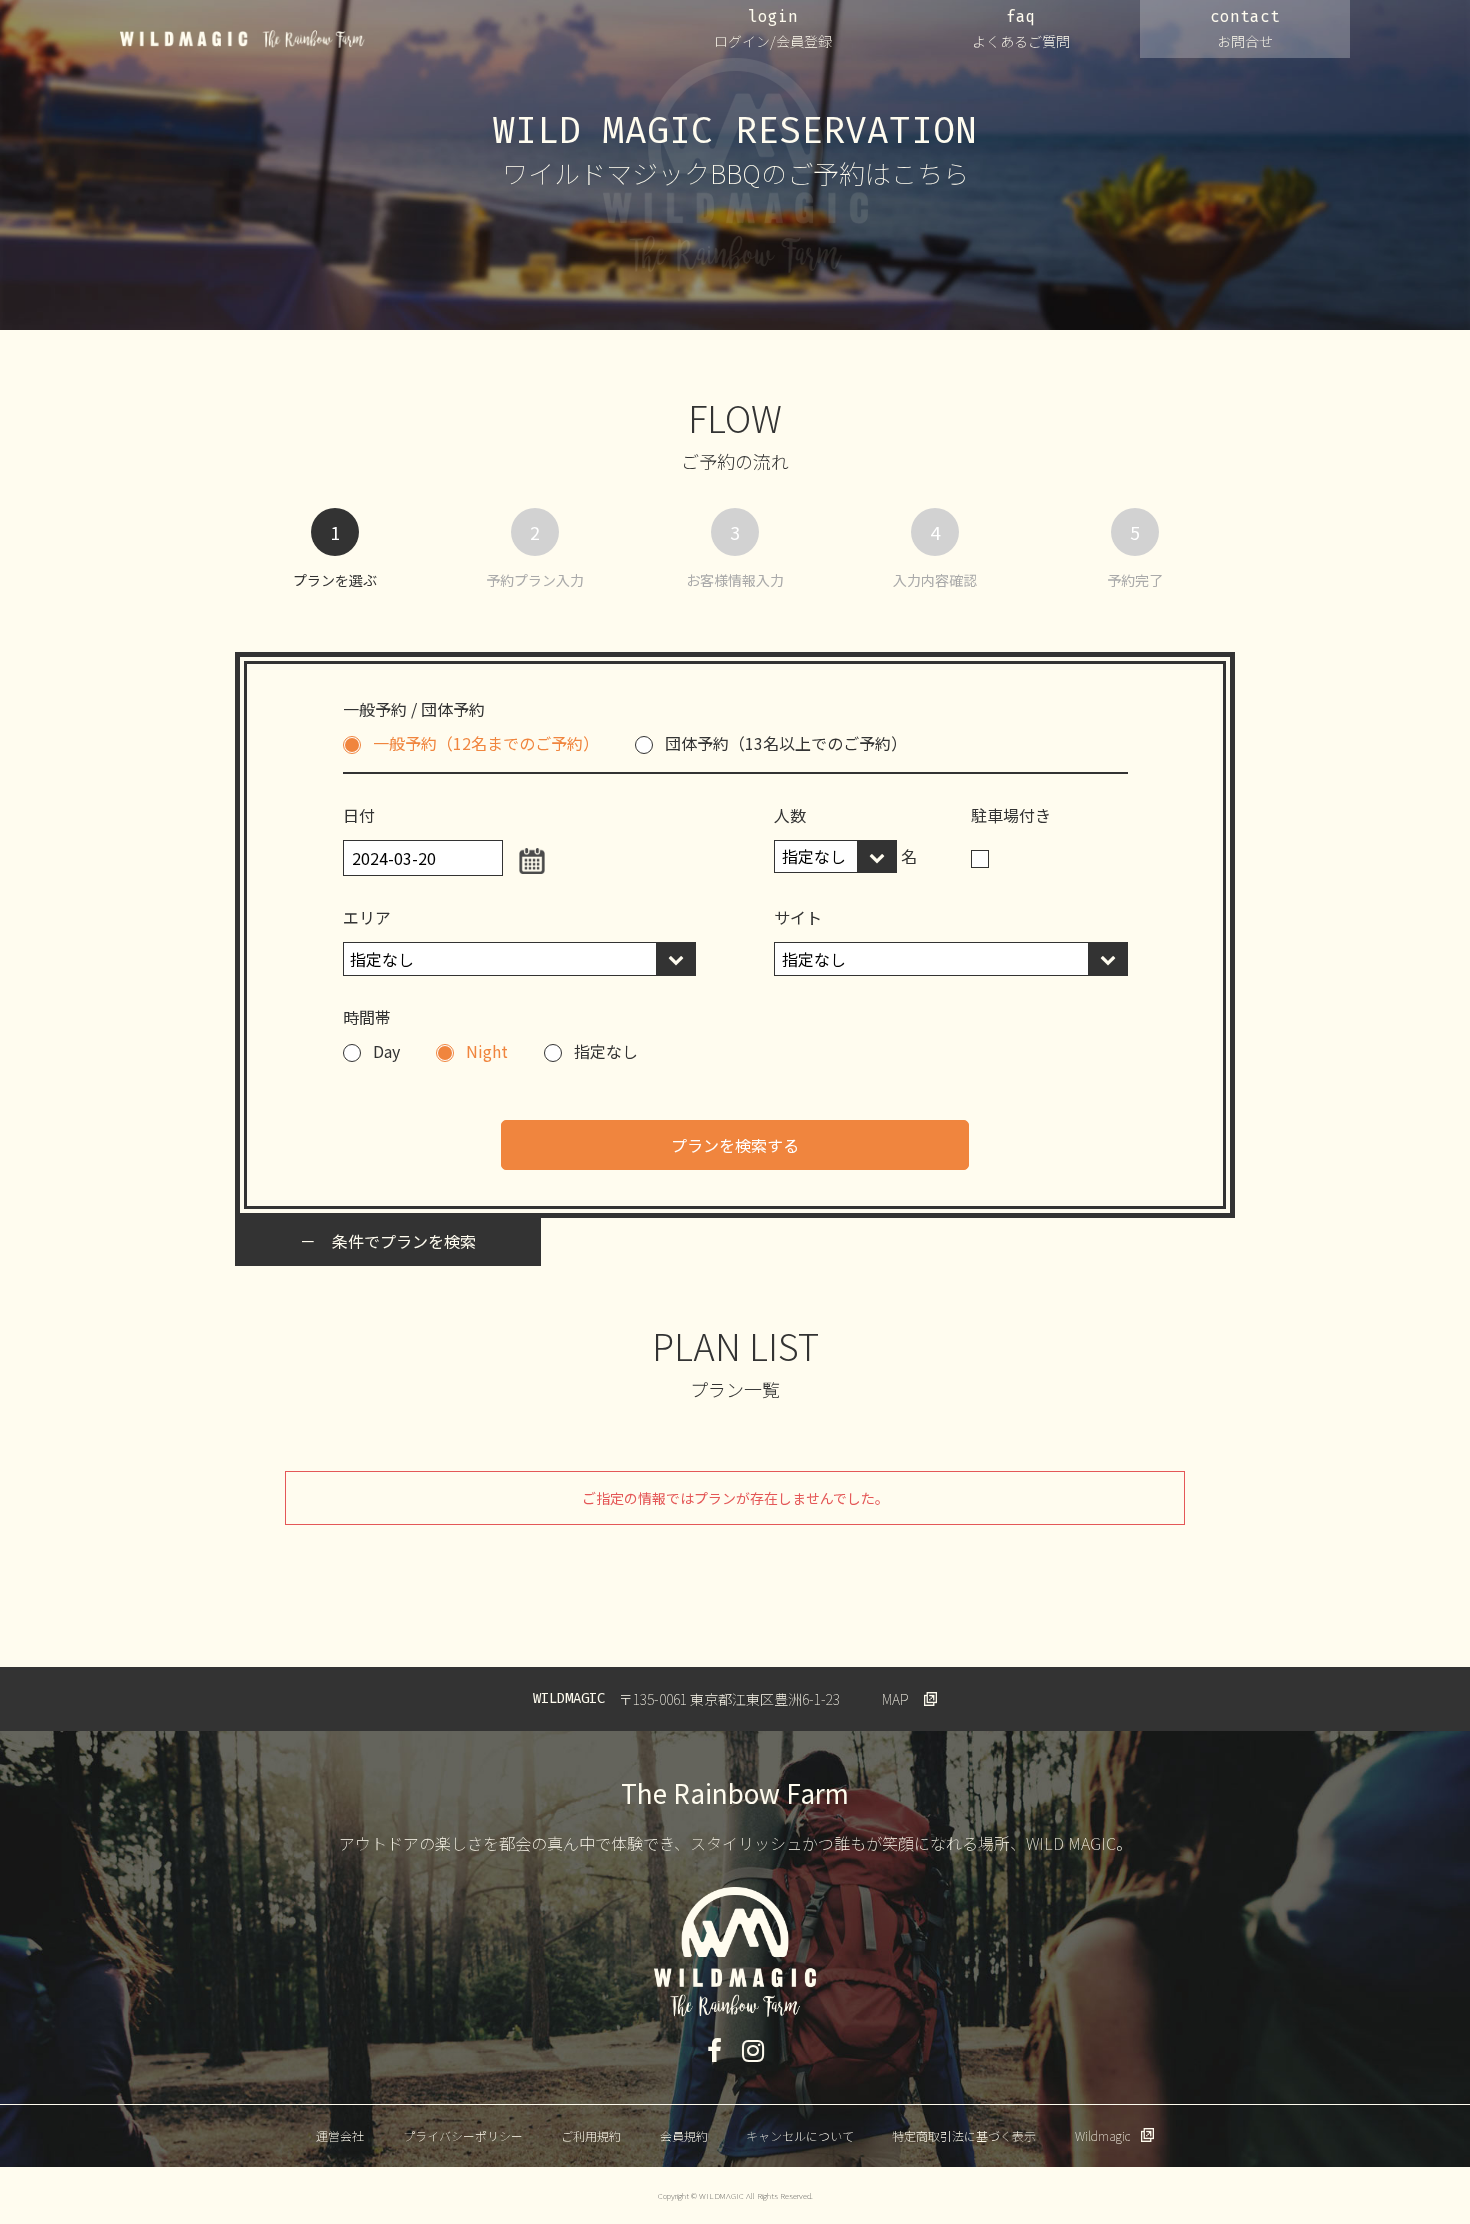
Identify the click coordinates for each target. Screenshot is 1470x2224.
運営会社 (340, 2135)
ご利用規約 (591, 2135)
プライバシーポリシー (463, 2135)
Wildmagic (1102, 2135)
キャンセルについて (800, 2135)
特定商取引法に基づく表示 (964, 2135)
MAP (895, 1699)
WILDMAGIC (242, 39)
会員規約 (684, 2135)
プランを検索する (735, 1145)
